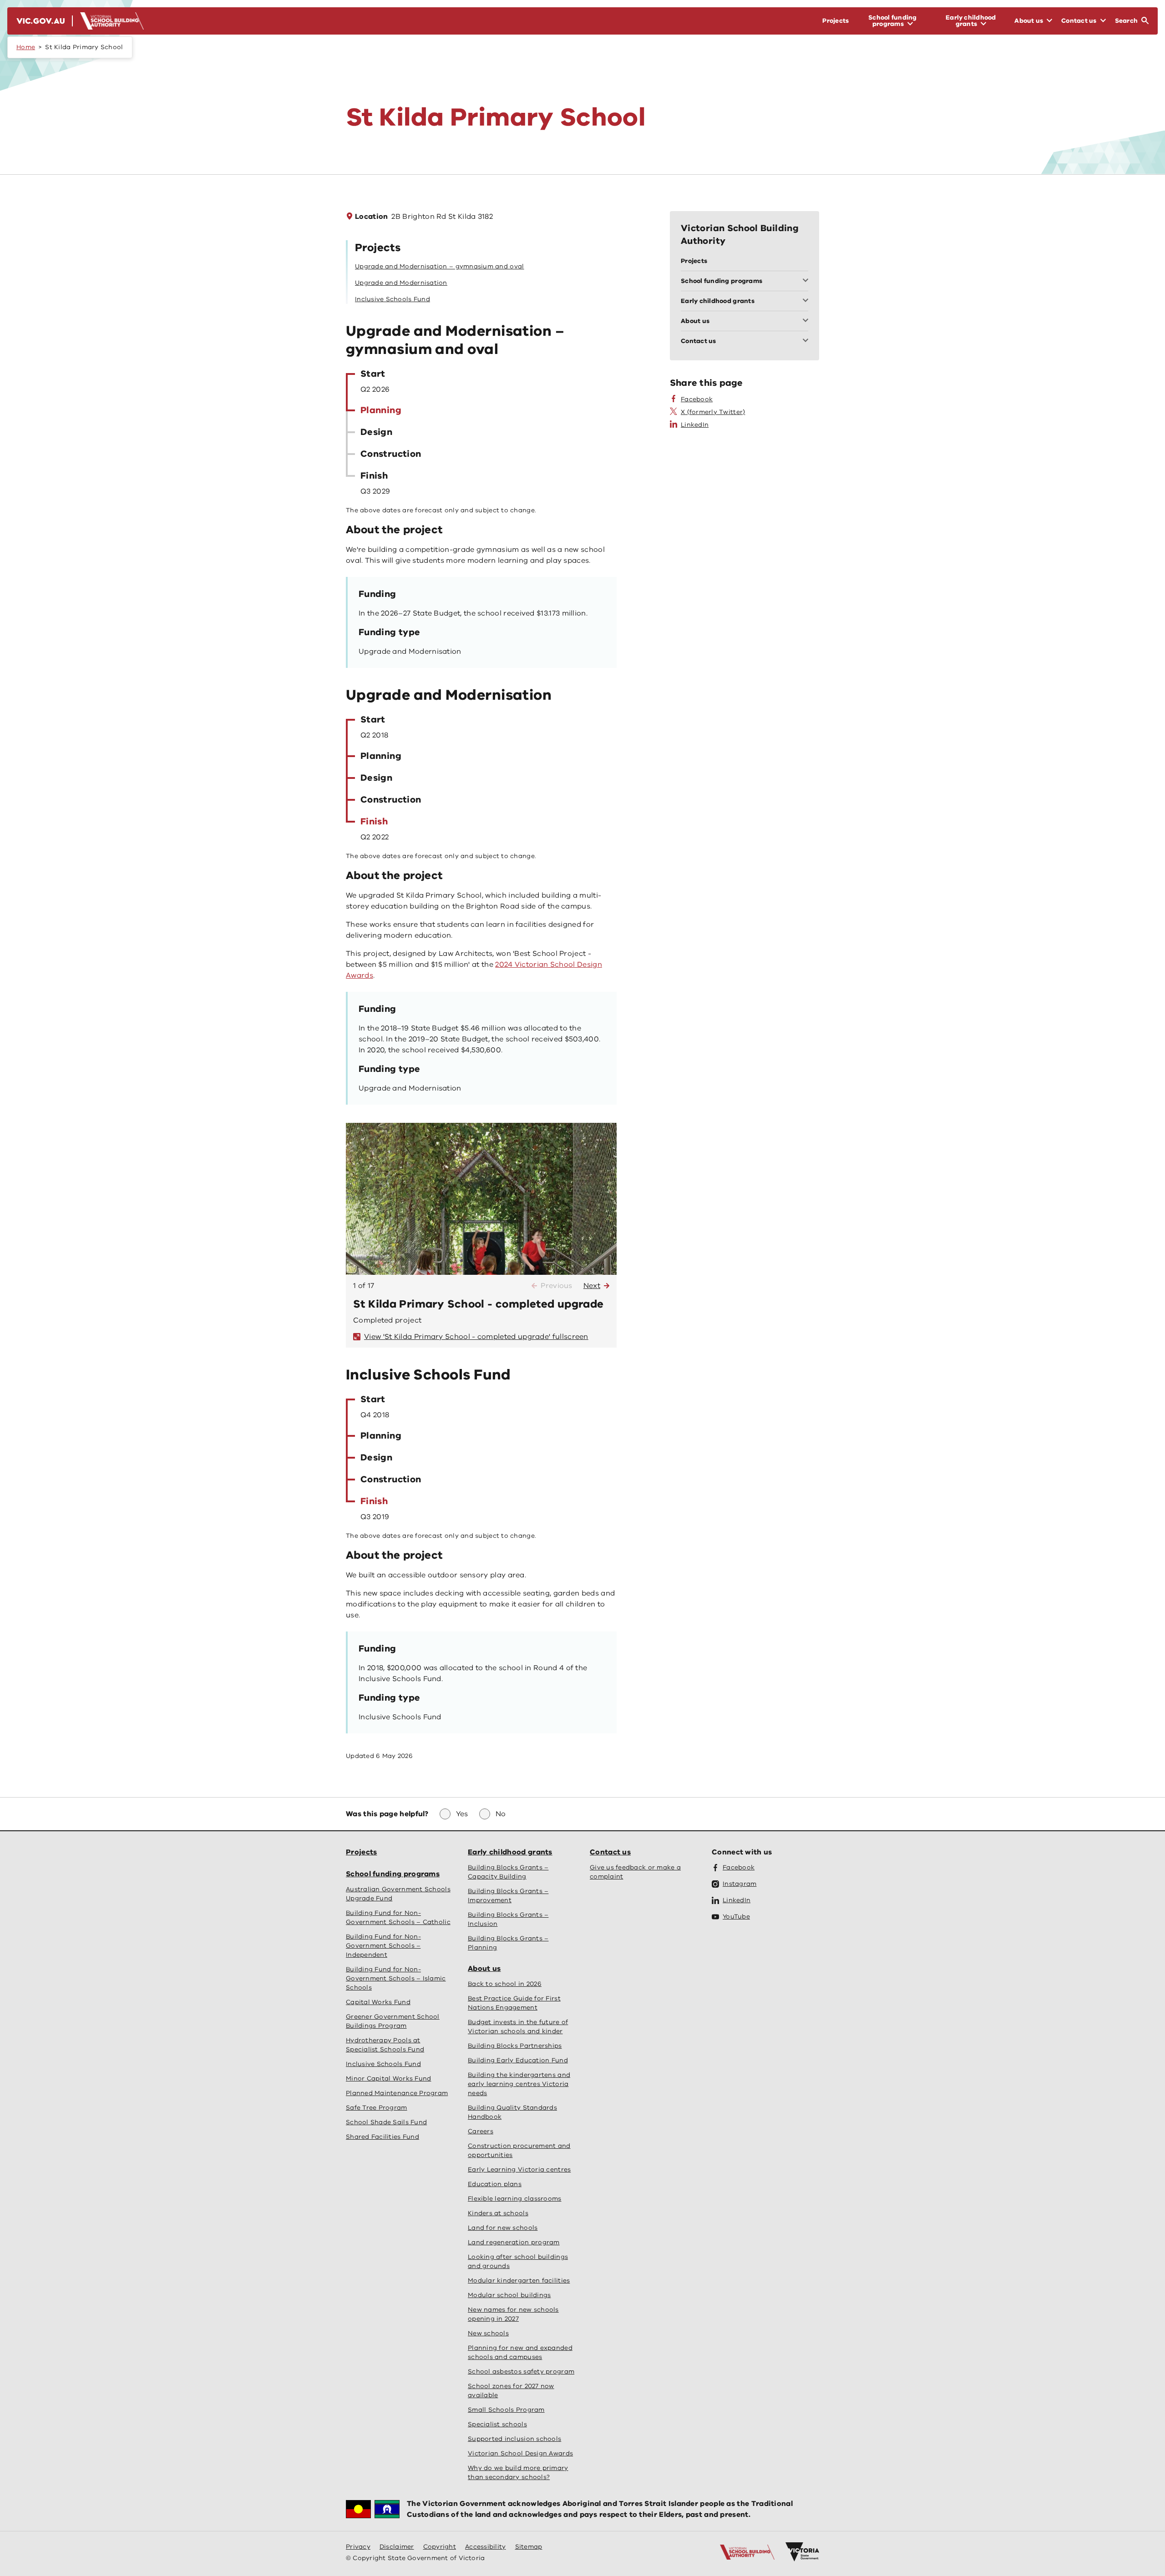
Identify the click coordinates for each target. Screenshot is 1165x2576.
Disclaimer (397, 2547)
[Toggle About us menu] (807, 321)
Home (26, 47)
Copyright (440, 2547)
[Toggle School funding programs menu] (807, 281)
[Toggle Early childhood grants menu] (807, 301)
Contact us (610, 1852)
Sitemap (529, 2547)
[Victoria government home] (802, 2552)
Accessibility (486, 2547)
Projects (361, 1852)
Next (592, 1286)
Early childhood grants (510, 1852)
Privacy (358, 2547)
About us (484, 1969)
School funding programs (393, 1874)
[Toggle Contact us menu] (807, 341)
